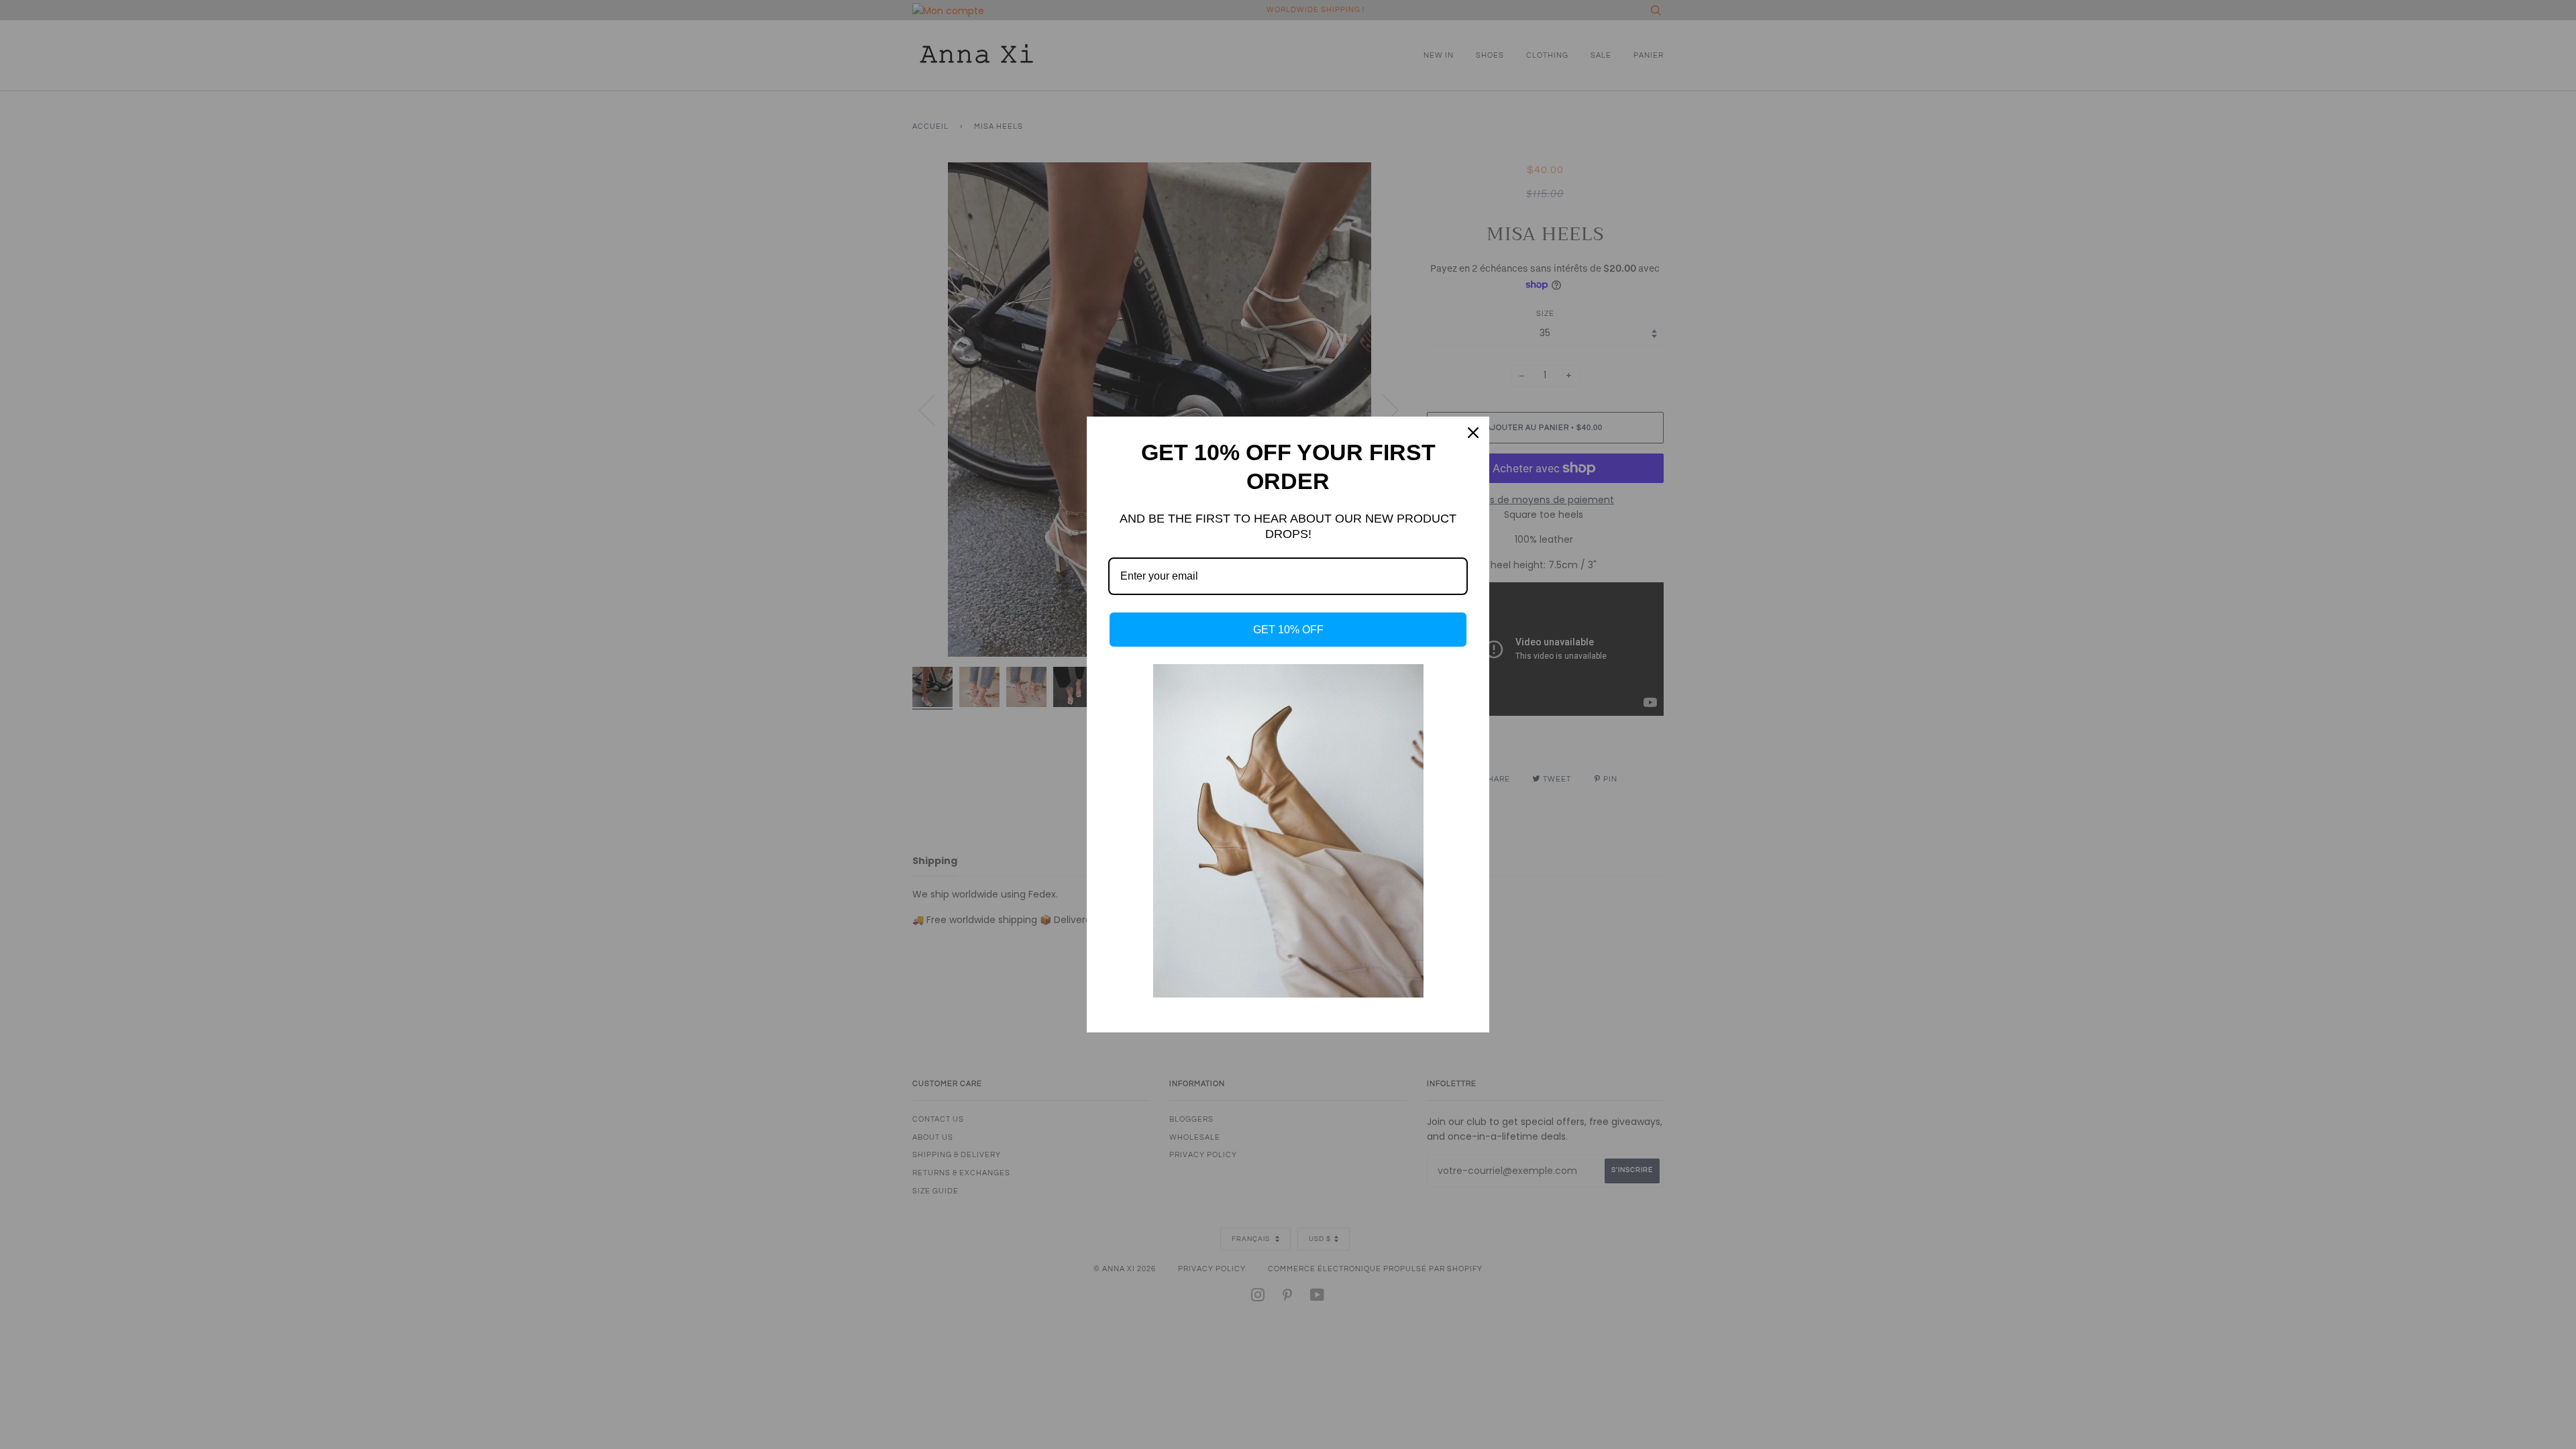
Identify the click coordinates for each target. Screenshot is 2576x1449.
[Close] (1473, 433)
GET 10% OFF (1288, 630)
